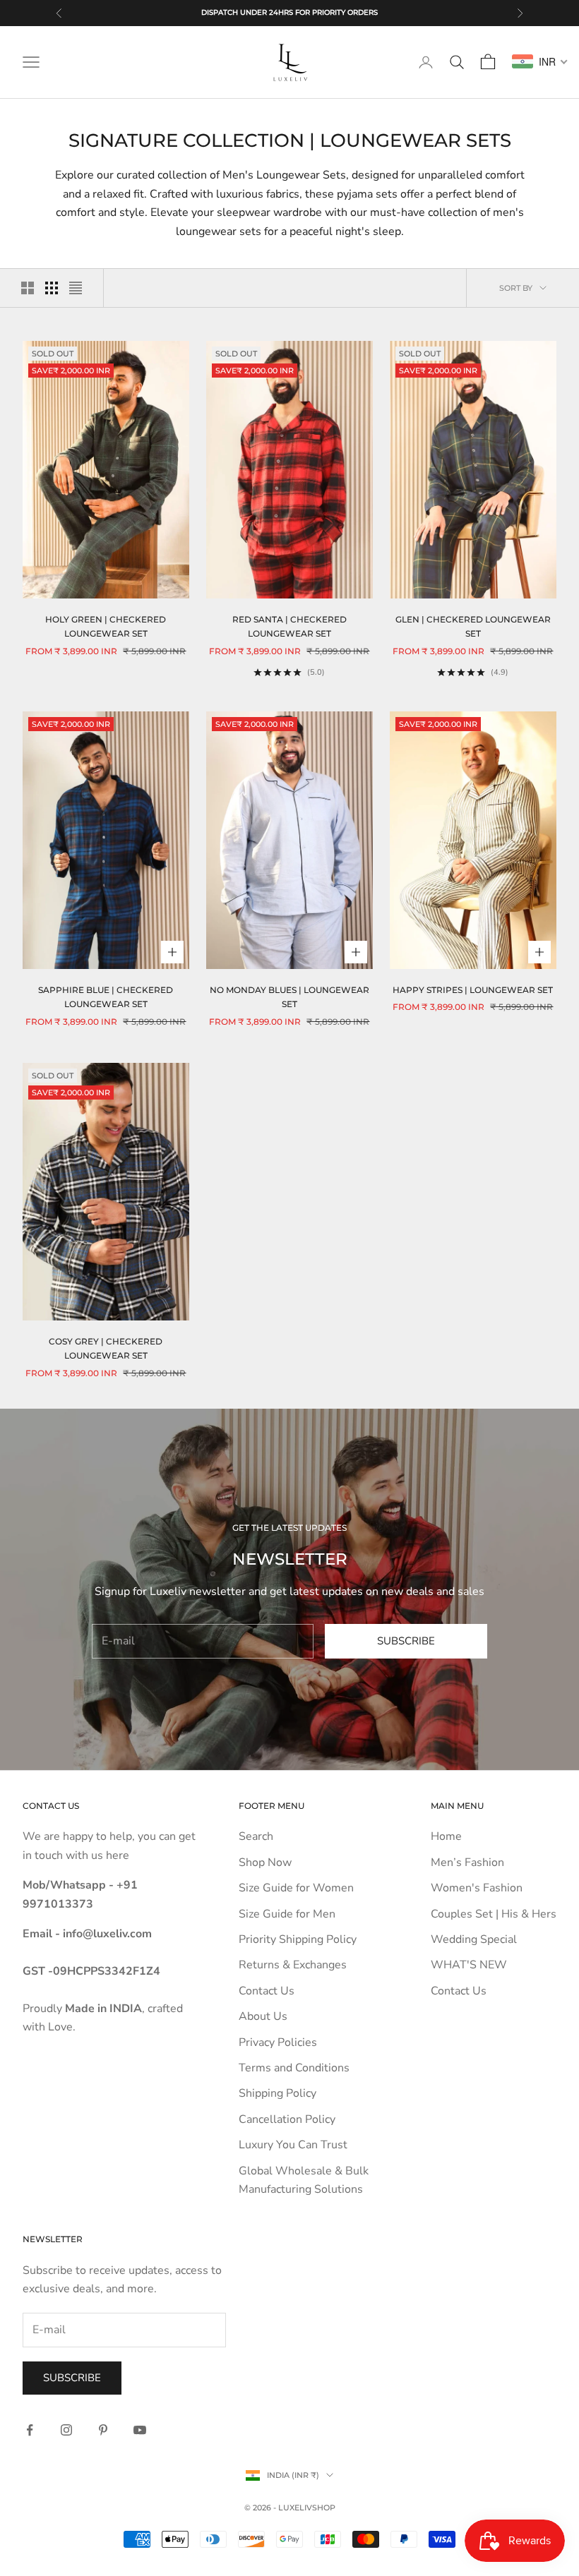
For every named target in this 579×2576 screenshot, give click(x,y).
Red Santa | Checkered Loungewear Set (289, 626)
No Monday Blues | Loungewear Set (289, 997)
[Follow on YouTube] (140, 2430)
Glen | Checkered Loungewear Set (473, 626)
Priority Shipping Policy (298, 1939)
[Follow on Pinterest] (103, 2430)
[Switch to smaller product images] (52, 288)
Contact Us (267, 1991)
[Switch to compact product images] (76, 288)
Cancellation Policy (287, 2119)
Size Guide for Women (296, 1888)
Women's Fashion (477, 1888)
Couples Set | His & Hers (494, 1914)
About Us (263, 2016)
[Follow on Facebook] (30, 2430)
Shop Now (265, 1862)
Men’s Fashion (467, 1862)
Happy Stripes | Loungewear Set (473, 990)
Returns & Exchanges (293, 1965)
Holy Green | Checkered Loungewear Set (106, 626)
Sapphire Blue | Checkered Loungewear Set (106, 997)
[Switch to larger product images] (28, 288)
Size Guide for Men (287, 1914)
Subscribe (406, 1641)
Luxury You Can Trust (293, 2145)
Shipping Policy (277, 2093)
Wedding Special (474, 1939)
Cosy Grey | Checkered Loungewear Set (106, 1348)
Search (256, 1836)
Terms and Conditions (294, 2068)
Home (446, 1836)
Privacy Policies (278, 2042)
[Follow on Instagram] (66, 2430)
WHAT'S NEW (469, 1965)
